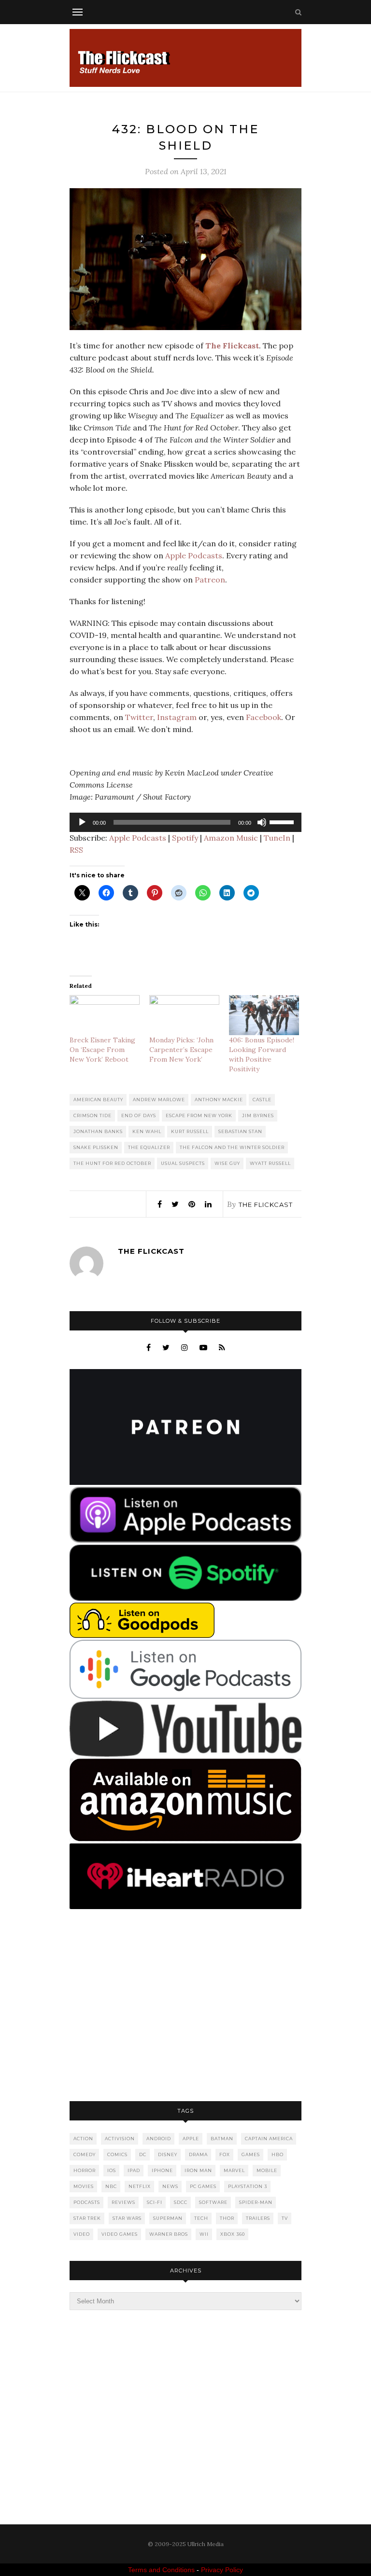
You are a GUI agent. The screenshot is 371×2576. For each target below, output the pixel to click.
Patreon (210, 580)
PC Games (203, 2186)
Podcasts (87, 2202)
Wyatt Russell (270, 1163)
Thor (227, 2218)
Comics (117, 2154)
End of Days (139, 1115)
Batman (222, 2139)
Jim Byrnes (258, 1115)
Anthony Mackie (219, 1100)
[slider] (283, 821)
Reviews (123, 2202)
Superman (168, 2218)
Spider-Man (256, 2202)
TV (285, 2218)
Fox (225, 2154)
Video (82, 2234)
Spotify (185, 838)
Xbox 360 (233, 2234)
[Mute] (262, 822)
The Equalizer (149, 1147)
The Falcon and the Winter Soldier (232, 1147)
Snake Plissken (96, 1147)
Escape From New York (199, 1115)
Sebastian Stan (240, 1131)
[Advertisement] (185, 2006)
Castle (262, 1100)
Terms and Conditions (161, 2570)
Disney (168, 2154)
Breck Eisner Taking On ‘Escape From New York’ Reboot (102, 1050)
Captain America (269, 2139)
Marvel (234, 2170)
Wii (204, 2234)
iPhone (162, 2170)
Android (159, 2139)
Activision (120, 2139)
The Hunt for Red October (112, 1163)
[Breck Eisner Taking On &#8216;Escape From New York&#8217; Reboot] (105, 1015)
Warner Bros (169, 2234)
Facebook (264, 717)
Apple (191, 2139)
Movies (84, 2186)
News (170, 2186)
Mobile (267, 2170)
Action (83, 2139)
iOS (112, 2170)
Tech (201, 2218)
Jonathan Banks (98, 1131)
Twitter (139, 717)
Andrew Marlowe (159, 1100)
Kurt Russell (190, 1131)
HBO (278, 2154)
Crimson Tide (93, 1115)
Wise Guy (227, 1163)
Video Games (120, 2234)
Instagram (177, 717)
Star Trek (87, 2218)
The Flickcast (266, 1205)
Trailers (258, 2218)
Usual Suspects (183, 1163)
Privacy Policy (222, 2570)
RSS (76, 850)
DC (143, 2154)
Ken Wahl (147, 1131)
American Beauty (98, 1100)
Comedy (85, 2154)
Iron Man (198, 2170)
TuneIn (277, 838)
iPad (134, 2170)
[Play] (82, 822)
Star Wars (127, 2218)
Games (251, 2154)
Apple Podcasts (194, 555)
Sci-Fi (155, 2202)
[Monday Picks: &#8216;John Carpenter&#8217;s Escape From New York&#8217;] (184, 1015)
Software (213, 2202)
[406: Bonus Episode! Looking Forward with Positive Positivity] (264, 1015)
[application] (185, 822)
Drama (198, 2154)
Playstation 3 (248, 2186)
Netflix (140, 2186)
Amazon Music (231, 838)
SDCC (181, 2202)
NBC (111, 2186)
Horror (85, 2170)
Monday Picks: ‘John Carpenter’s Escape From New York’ (181, 1050)
